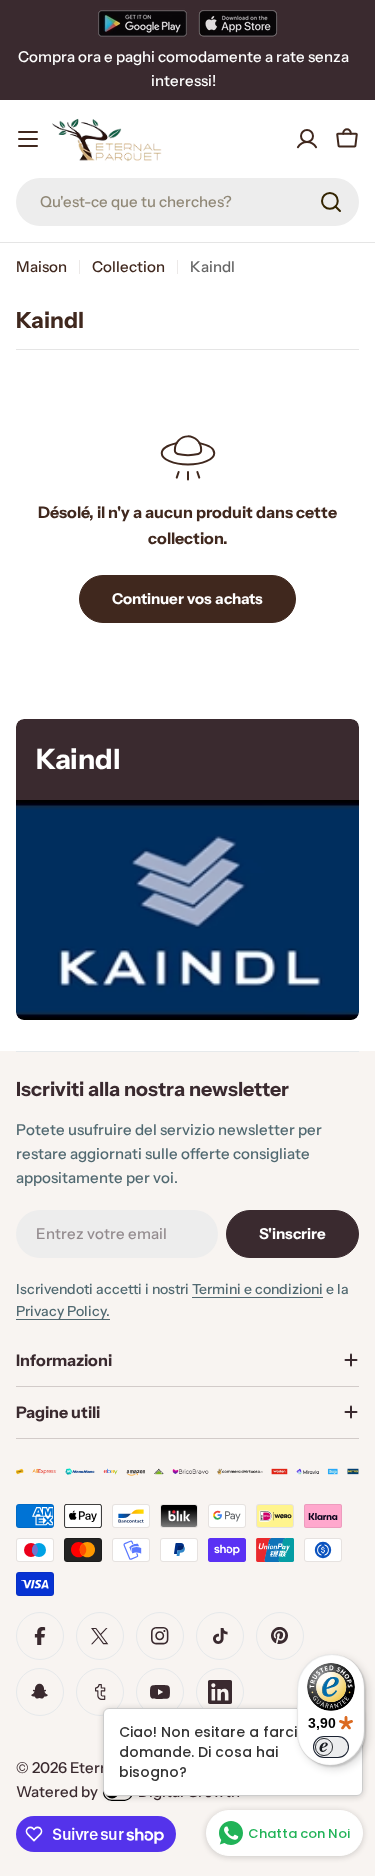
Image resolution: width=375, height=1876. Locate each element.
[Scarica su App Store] (238, 23)
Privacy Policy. (63, 1311)
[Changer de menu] (28, 139)
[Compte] (307, 139)
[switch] (331, 1747)
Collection (128, 266)
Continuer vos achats (187, 598)
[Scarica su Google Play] (142, 23)
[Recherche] (331, 202)
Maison (41, 266)
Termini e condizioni (257, 1289)
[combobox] (187, 202)
